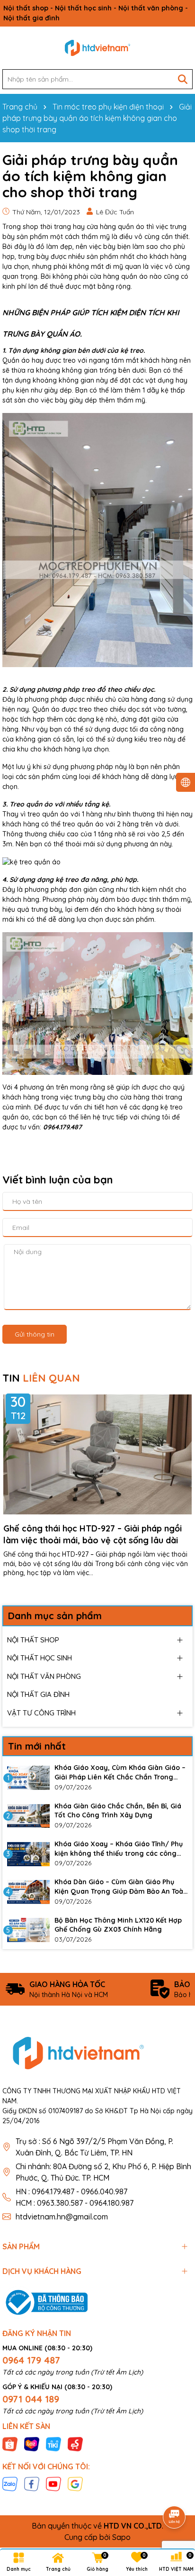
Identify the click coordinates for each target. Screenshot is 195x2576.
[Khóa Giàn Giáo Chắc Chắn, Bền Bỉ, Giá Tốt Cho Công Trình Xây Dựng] (28, 1816)
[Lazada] (32, 2443)
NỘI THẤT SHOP (33, 1640)
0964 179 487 (31, 2360)
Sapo (121, 2537)
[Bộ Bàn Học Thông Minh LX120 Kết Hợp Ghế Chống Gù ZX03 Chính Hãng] (28, 1930)
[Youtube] (53, 2483)
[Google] (75, 2483)
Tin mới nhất (37, 1746)
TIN (41, 1378)
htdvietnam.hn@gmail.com (62, 2217)
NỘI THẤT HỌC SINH (40, 1658)
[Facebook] (32, 2483)
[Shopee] (10, 2443)
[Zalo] (10, 2483)
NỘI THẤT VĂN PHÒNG (44, 1676)
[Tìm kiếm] (183, 79)
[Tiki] (53, 2443)
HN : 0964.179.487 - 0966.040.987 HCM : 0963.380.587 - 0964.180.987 (75, 2197)
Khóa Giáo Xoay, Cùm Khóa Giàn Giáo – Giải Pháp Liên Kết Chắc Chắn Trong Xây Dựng (120, 1773)
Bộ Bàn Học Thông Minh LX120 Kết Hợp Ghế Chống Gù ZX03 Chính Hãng (118, 1925)
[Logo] (97, 48)
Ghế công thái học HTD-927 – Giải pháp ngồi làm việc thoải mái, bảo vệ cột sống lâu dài (93, 1534)
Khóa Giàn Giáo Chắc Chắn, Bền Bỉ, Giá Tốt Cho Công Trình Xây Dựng (118, 1811)
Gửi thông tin (35, 1334)
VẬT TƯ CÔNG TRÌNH (41, 1713)
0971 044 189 (31, 2399)
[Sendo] (75, 2443)
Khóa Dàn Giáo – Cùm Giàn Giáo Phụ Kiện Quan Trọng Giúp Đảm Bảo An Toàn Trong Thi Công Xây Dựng (121, 1887)
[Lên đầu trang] (175, 2491)
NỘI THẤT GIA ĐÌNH (38, 1694)
